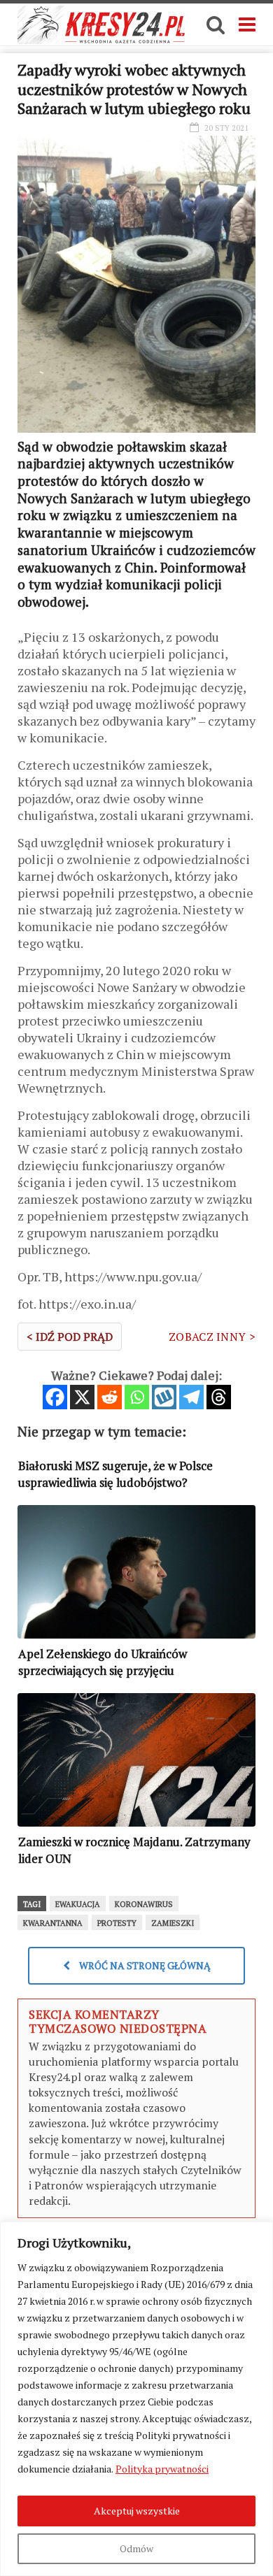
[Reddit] (110, 1397)
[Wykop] (164, 1397)
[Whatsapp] (137, 1397)
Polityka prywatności (162, 2469)
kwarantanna (53, 1923)
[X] (82, 1397)
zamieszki (173, 1923)
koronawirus (144, 1904)
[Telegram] (191, 1397)
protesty (117, 1923)
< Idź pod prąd (70, 1337)
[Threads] (219, 1397)
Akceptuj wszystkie (137, 2511)
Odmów (136, 2548)
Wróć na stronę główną (144, 1965)
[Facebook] (55, 1397)
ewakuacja (78, 1904)
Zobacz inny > (212, 1337)
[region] (136, 2399)
